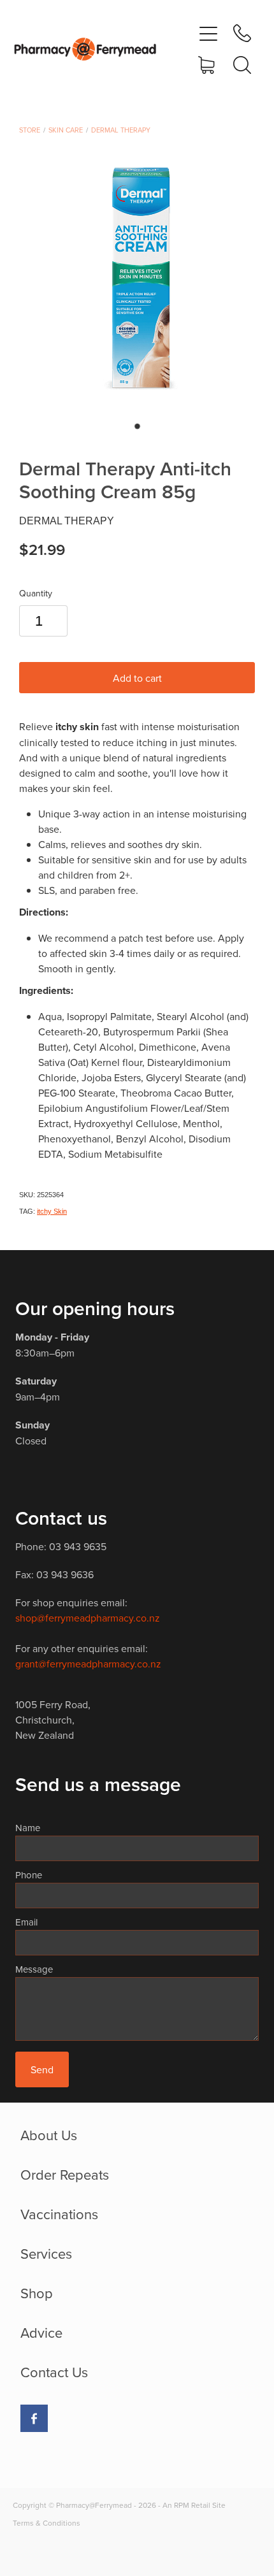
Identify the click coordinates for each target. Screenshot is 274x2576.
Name (28, 1828)
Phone (29, 1875)
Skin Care (66, 130)
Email (26, 1922)
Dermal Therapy (121, 130)
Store (30, 130)
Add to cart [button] (137, 678)
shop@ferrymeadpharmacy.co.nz (88, 1618)
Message (34, 1969)
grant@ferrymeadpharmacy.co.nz (88, 1664)
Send (42, 2069)
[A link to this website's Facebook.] (34, 2418)
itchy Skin (52, 1211)
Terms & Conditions (47, 2523)
